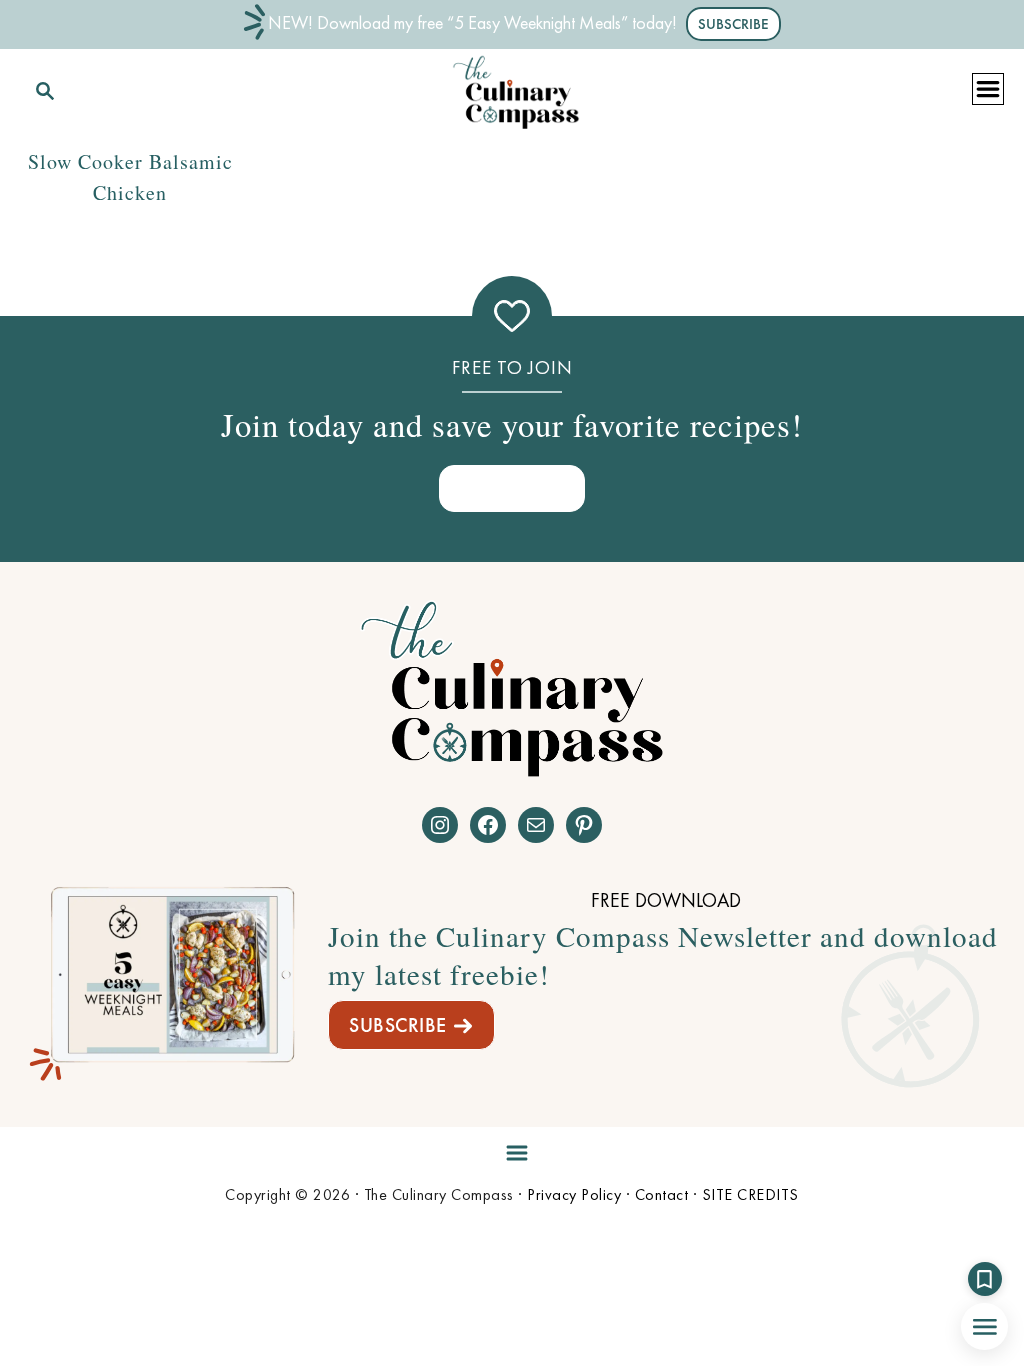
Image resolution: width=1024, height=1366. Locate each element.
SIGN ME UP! (512, 487)
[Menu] (512, 1149)
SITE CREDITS (750, 1194)
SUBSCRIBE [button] (733, 24)
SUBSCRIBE (398, 1025)
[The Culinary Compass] (516, 87)
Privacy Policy (574, 1194)
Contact (662, 1194)
